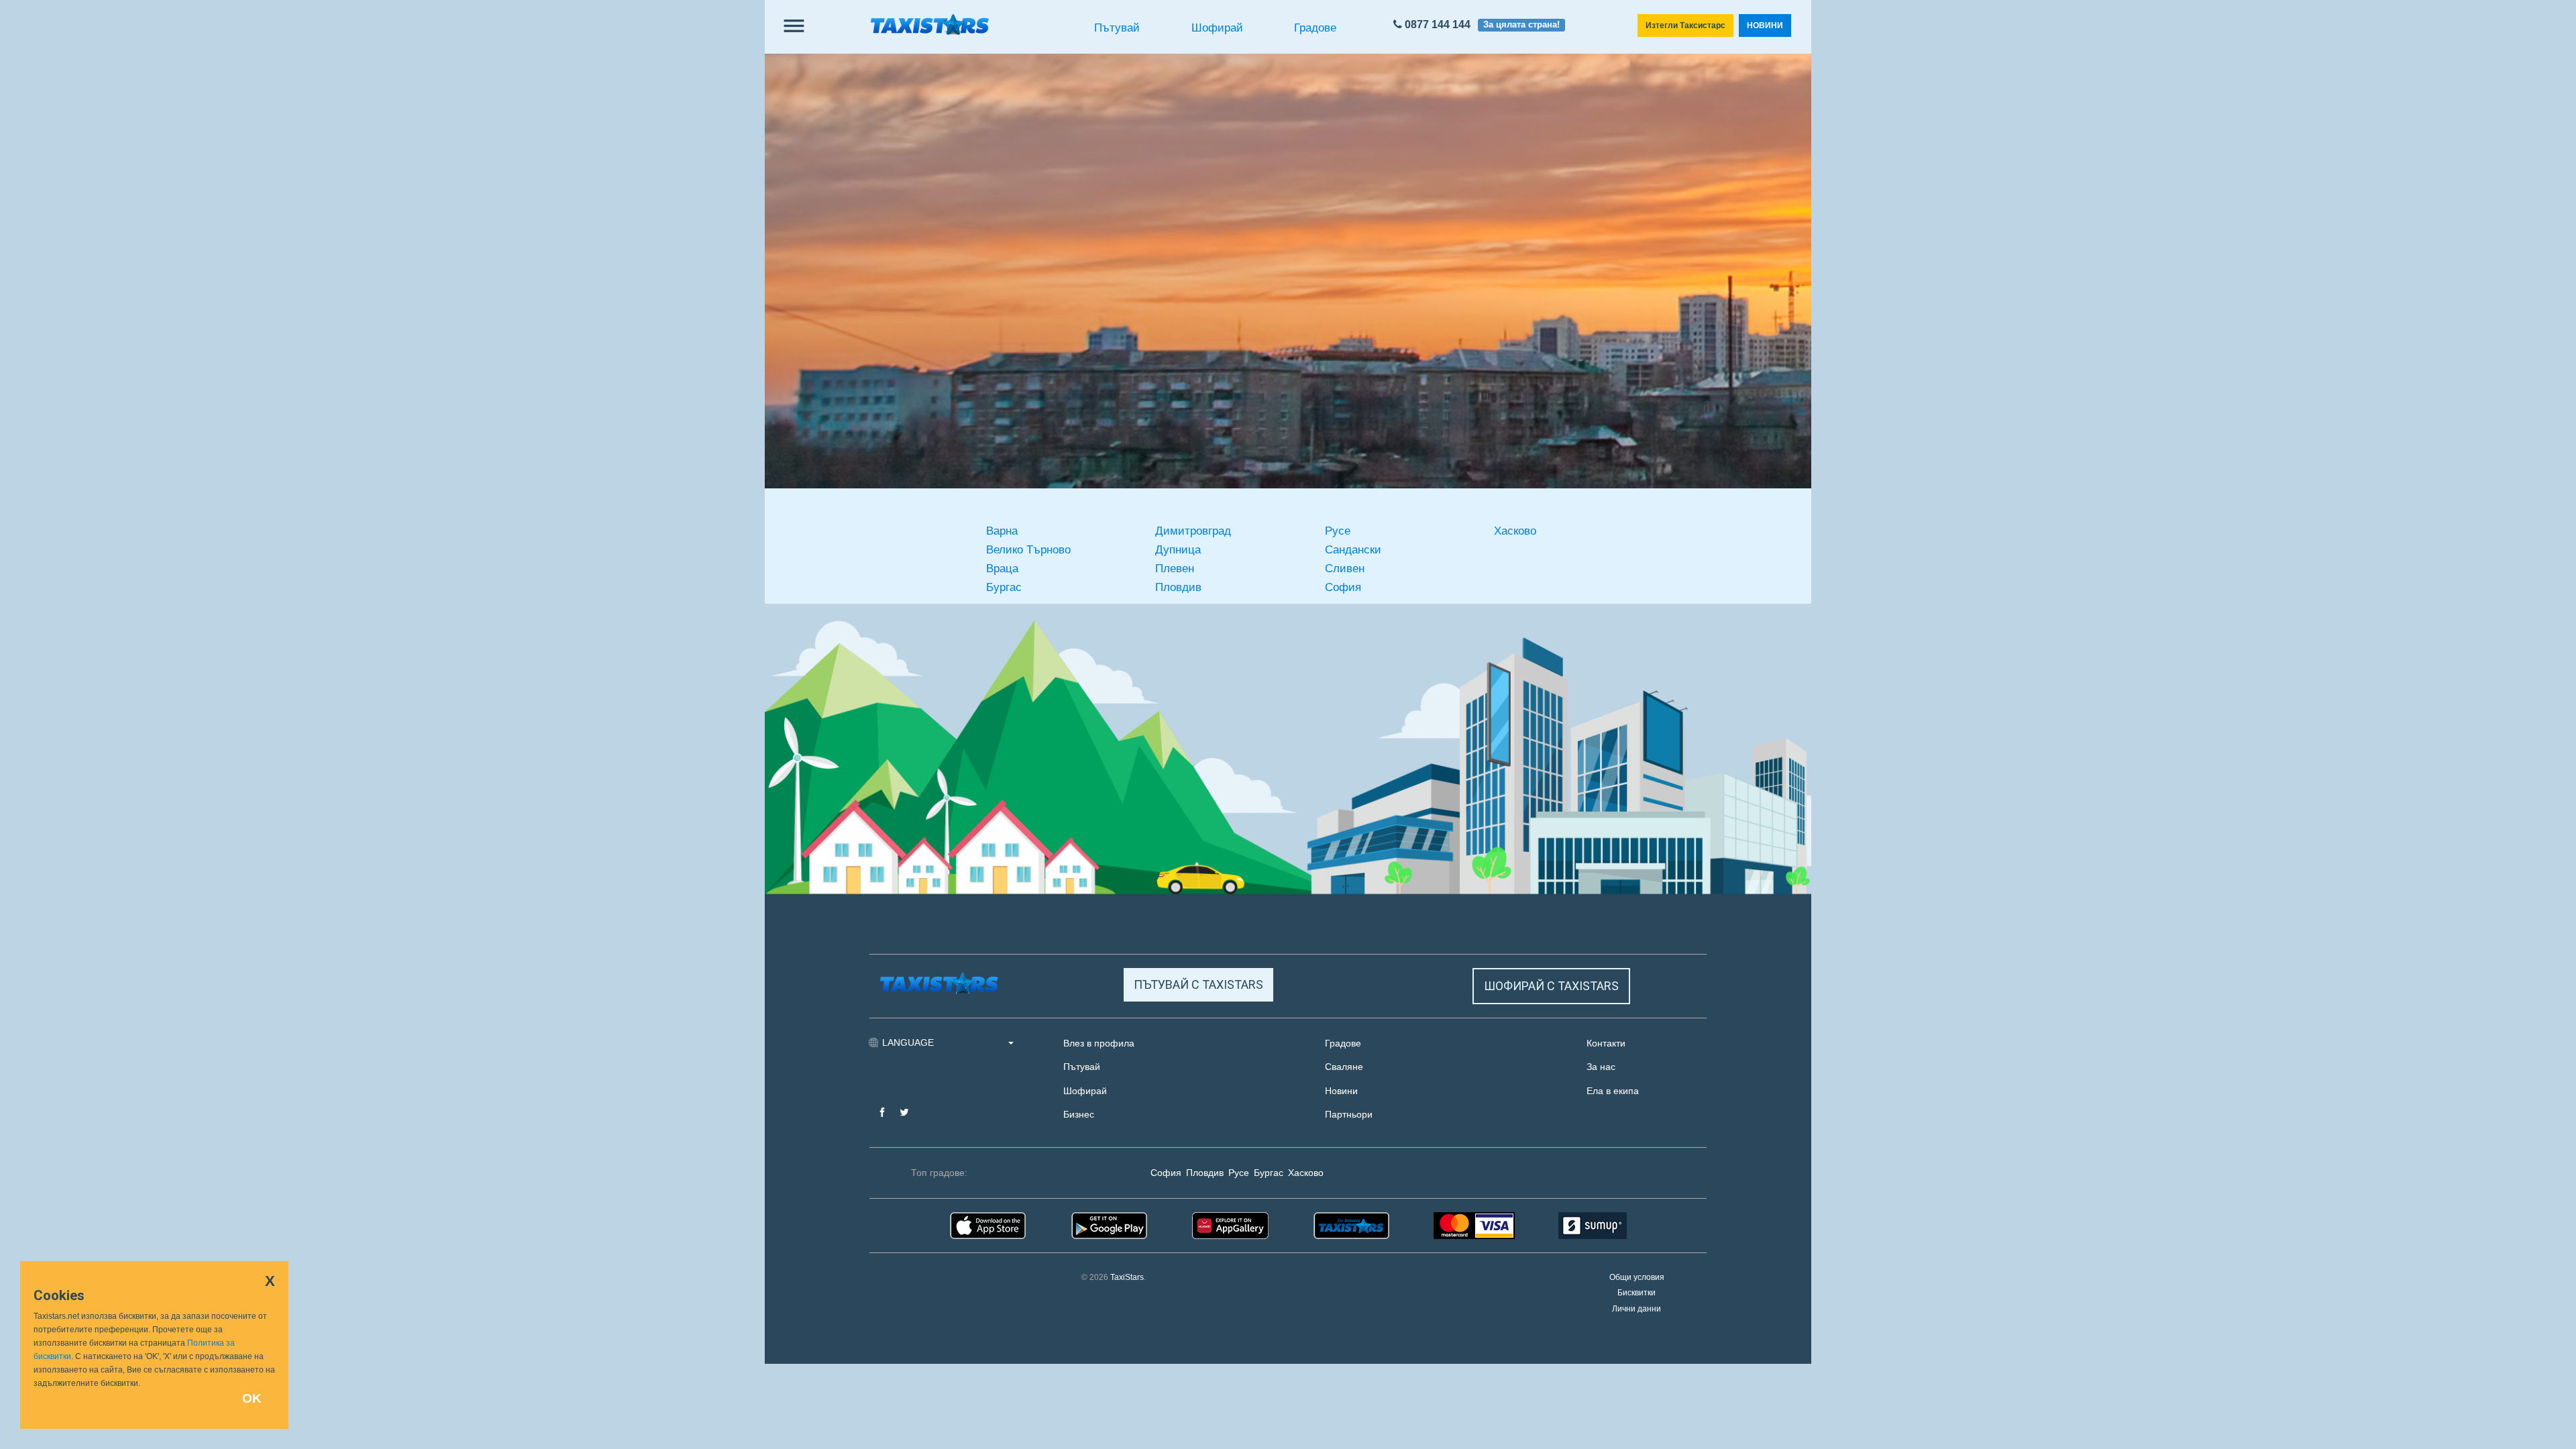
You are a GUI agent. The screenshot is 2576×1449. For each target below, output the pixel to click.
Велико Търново (1028, 550)
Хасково (1515, 531)
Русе (1338, 531)
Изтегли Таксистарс (1685, 25)
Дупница (1178, 550)
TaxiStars (1127, 1277)
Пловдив (1178, 587)
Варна (1002, 531)
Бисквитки (1636, 1293)
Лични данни (1636, 1309)
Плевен (1175, 569)
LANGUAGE (909, 1042)
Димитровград (1193, 531)
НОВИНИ (1765, 25)
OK (252, 1398)
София (1343, 587)
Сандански (1353, 550)
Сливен (1345, 569)
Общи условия (1637, 1277)
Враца (1002, 569)
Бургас (1004, 587)
